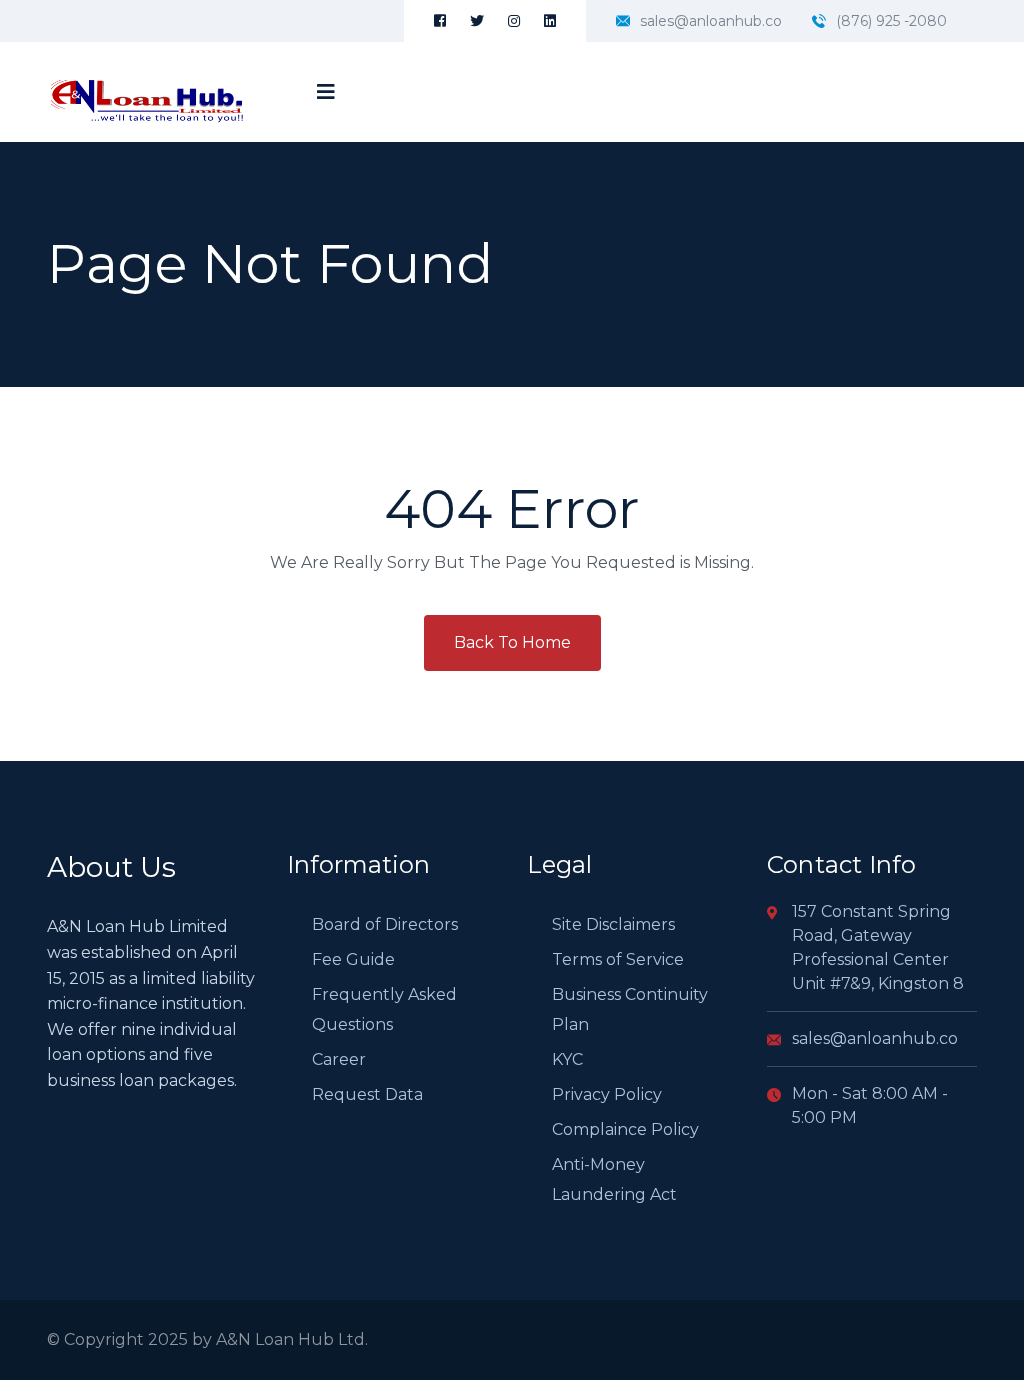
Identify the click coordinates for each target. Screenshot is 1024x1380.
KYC (567, 1059)
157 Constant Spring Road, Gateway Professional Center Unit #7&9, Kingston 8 (878, 947)
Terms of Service (618, 959)
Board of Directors (385, 924)
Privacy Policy (607, 1094)
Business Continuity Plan (630, 1009)
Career (339, 1059)
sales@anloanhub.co (711, 21)
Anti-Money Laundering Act (614, 1179)
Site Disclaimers (613, 924)
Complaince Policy (625, 1129)
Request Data (367, 1094)
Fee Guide (353, 959)
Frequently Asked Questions (384, 1009)
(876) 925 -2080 (891, 21)
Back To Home (512, 642)
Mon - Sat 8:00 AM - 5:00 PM (870, 1105)
